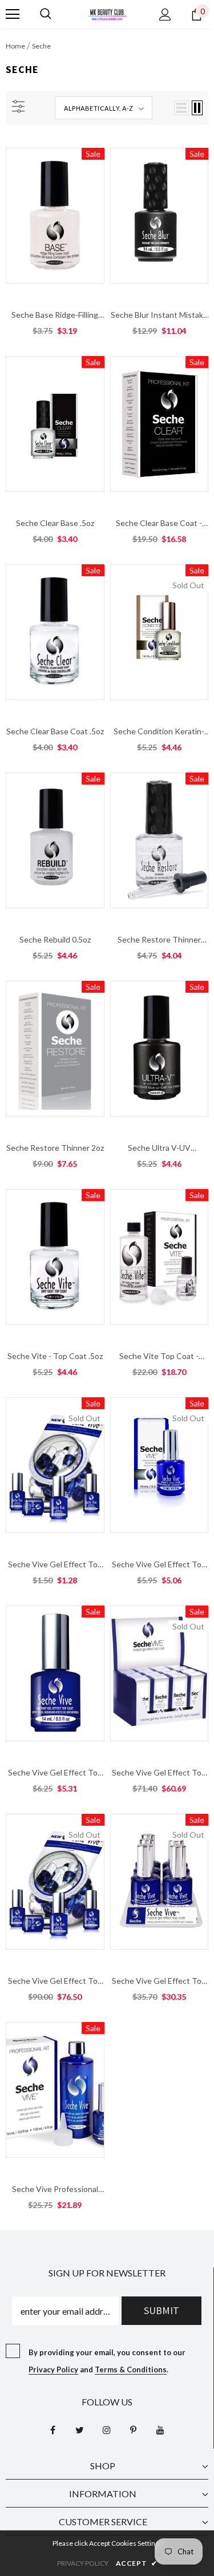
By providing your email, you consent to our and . (107, 2361)
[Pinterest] (134, 2430)
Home (15, 46)
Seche (41, 46)
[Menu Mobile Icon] (13, 14)
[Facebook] (53, 2430)
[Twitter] (80, 2430)
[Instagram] (107, 2430)
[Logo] (107, 13)
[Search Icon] (46, 14)
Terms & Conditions (131, 2369)
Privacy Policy (53, 2369)
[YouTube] (160, 2430)
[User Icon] (165, 15)
